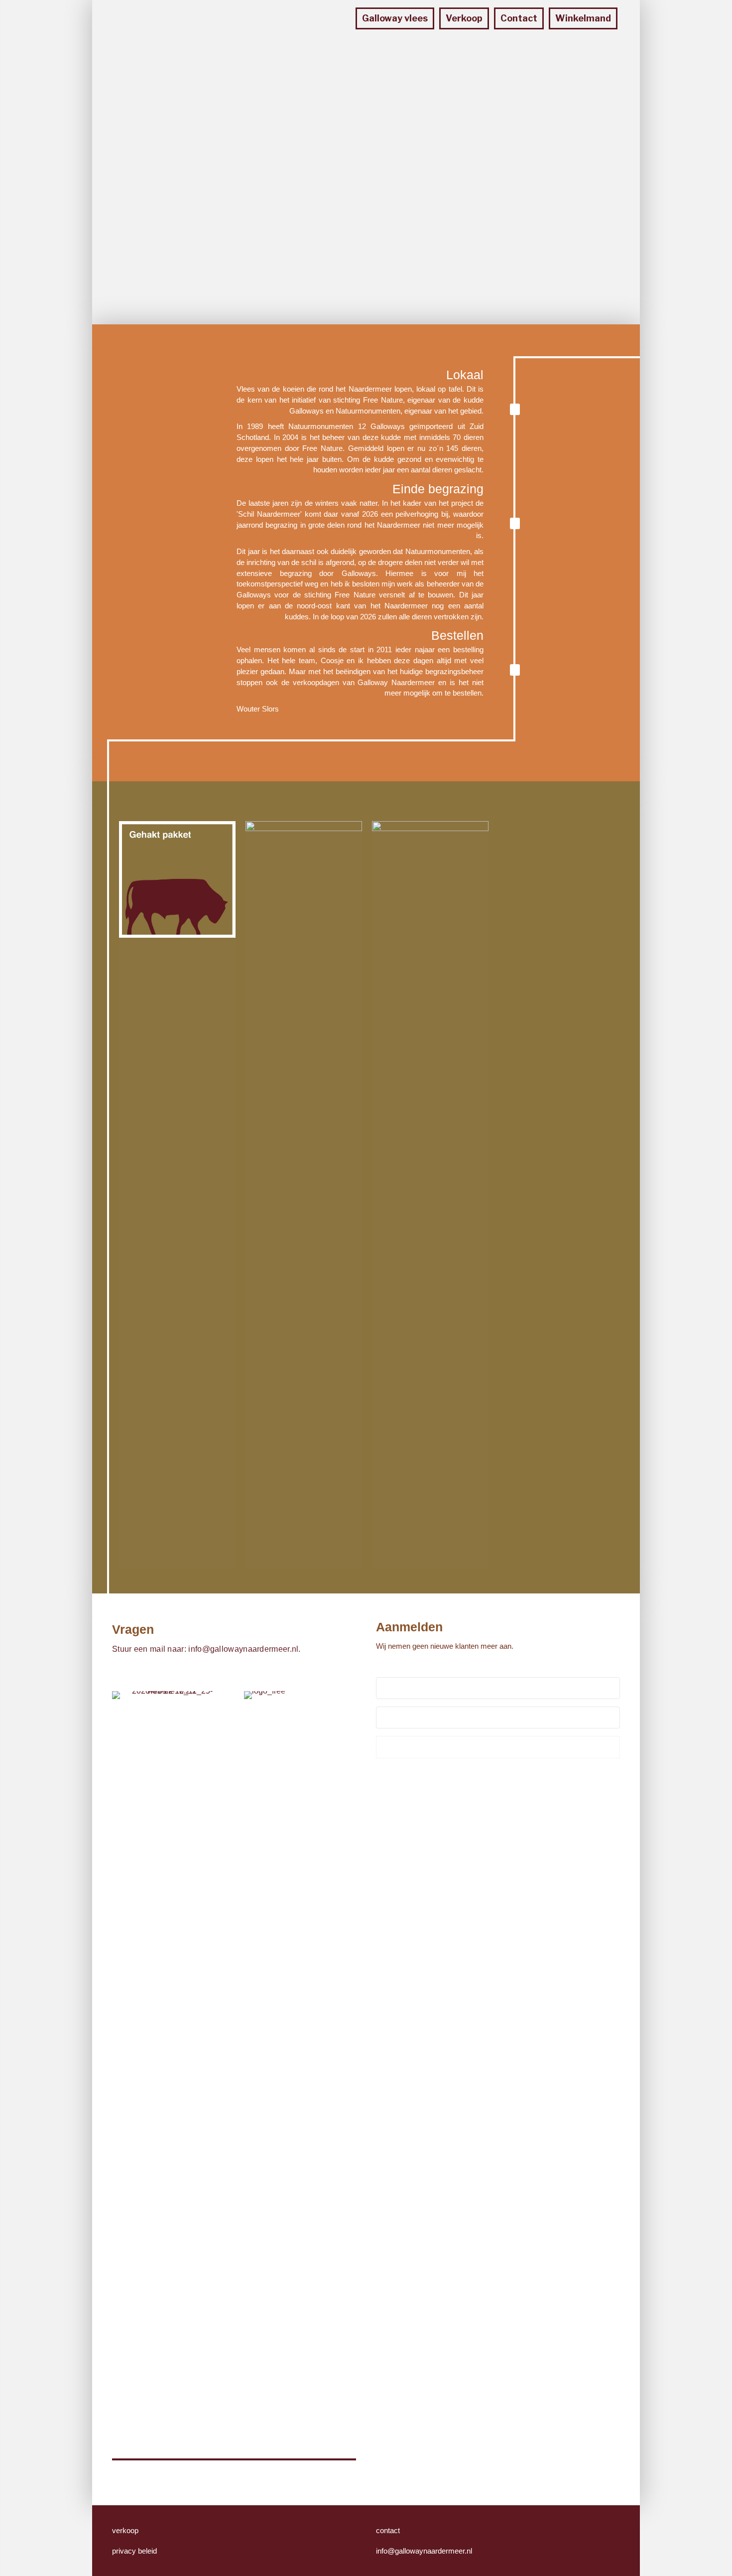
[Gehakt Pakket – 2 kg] (177, 879)
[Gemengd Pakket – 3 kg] (304, 1194)
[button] (498, 1747)
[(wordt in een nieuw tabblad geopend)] (266, 2064)
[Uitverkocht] (430, 1194)
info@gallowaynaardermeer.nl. (244, 1649)
